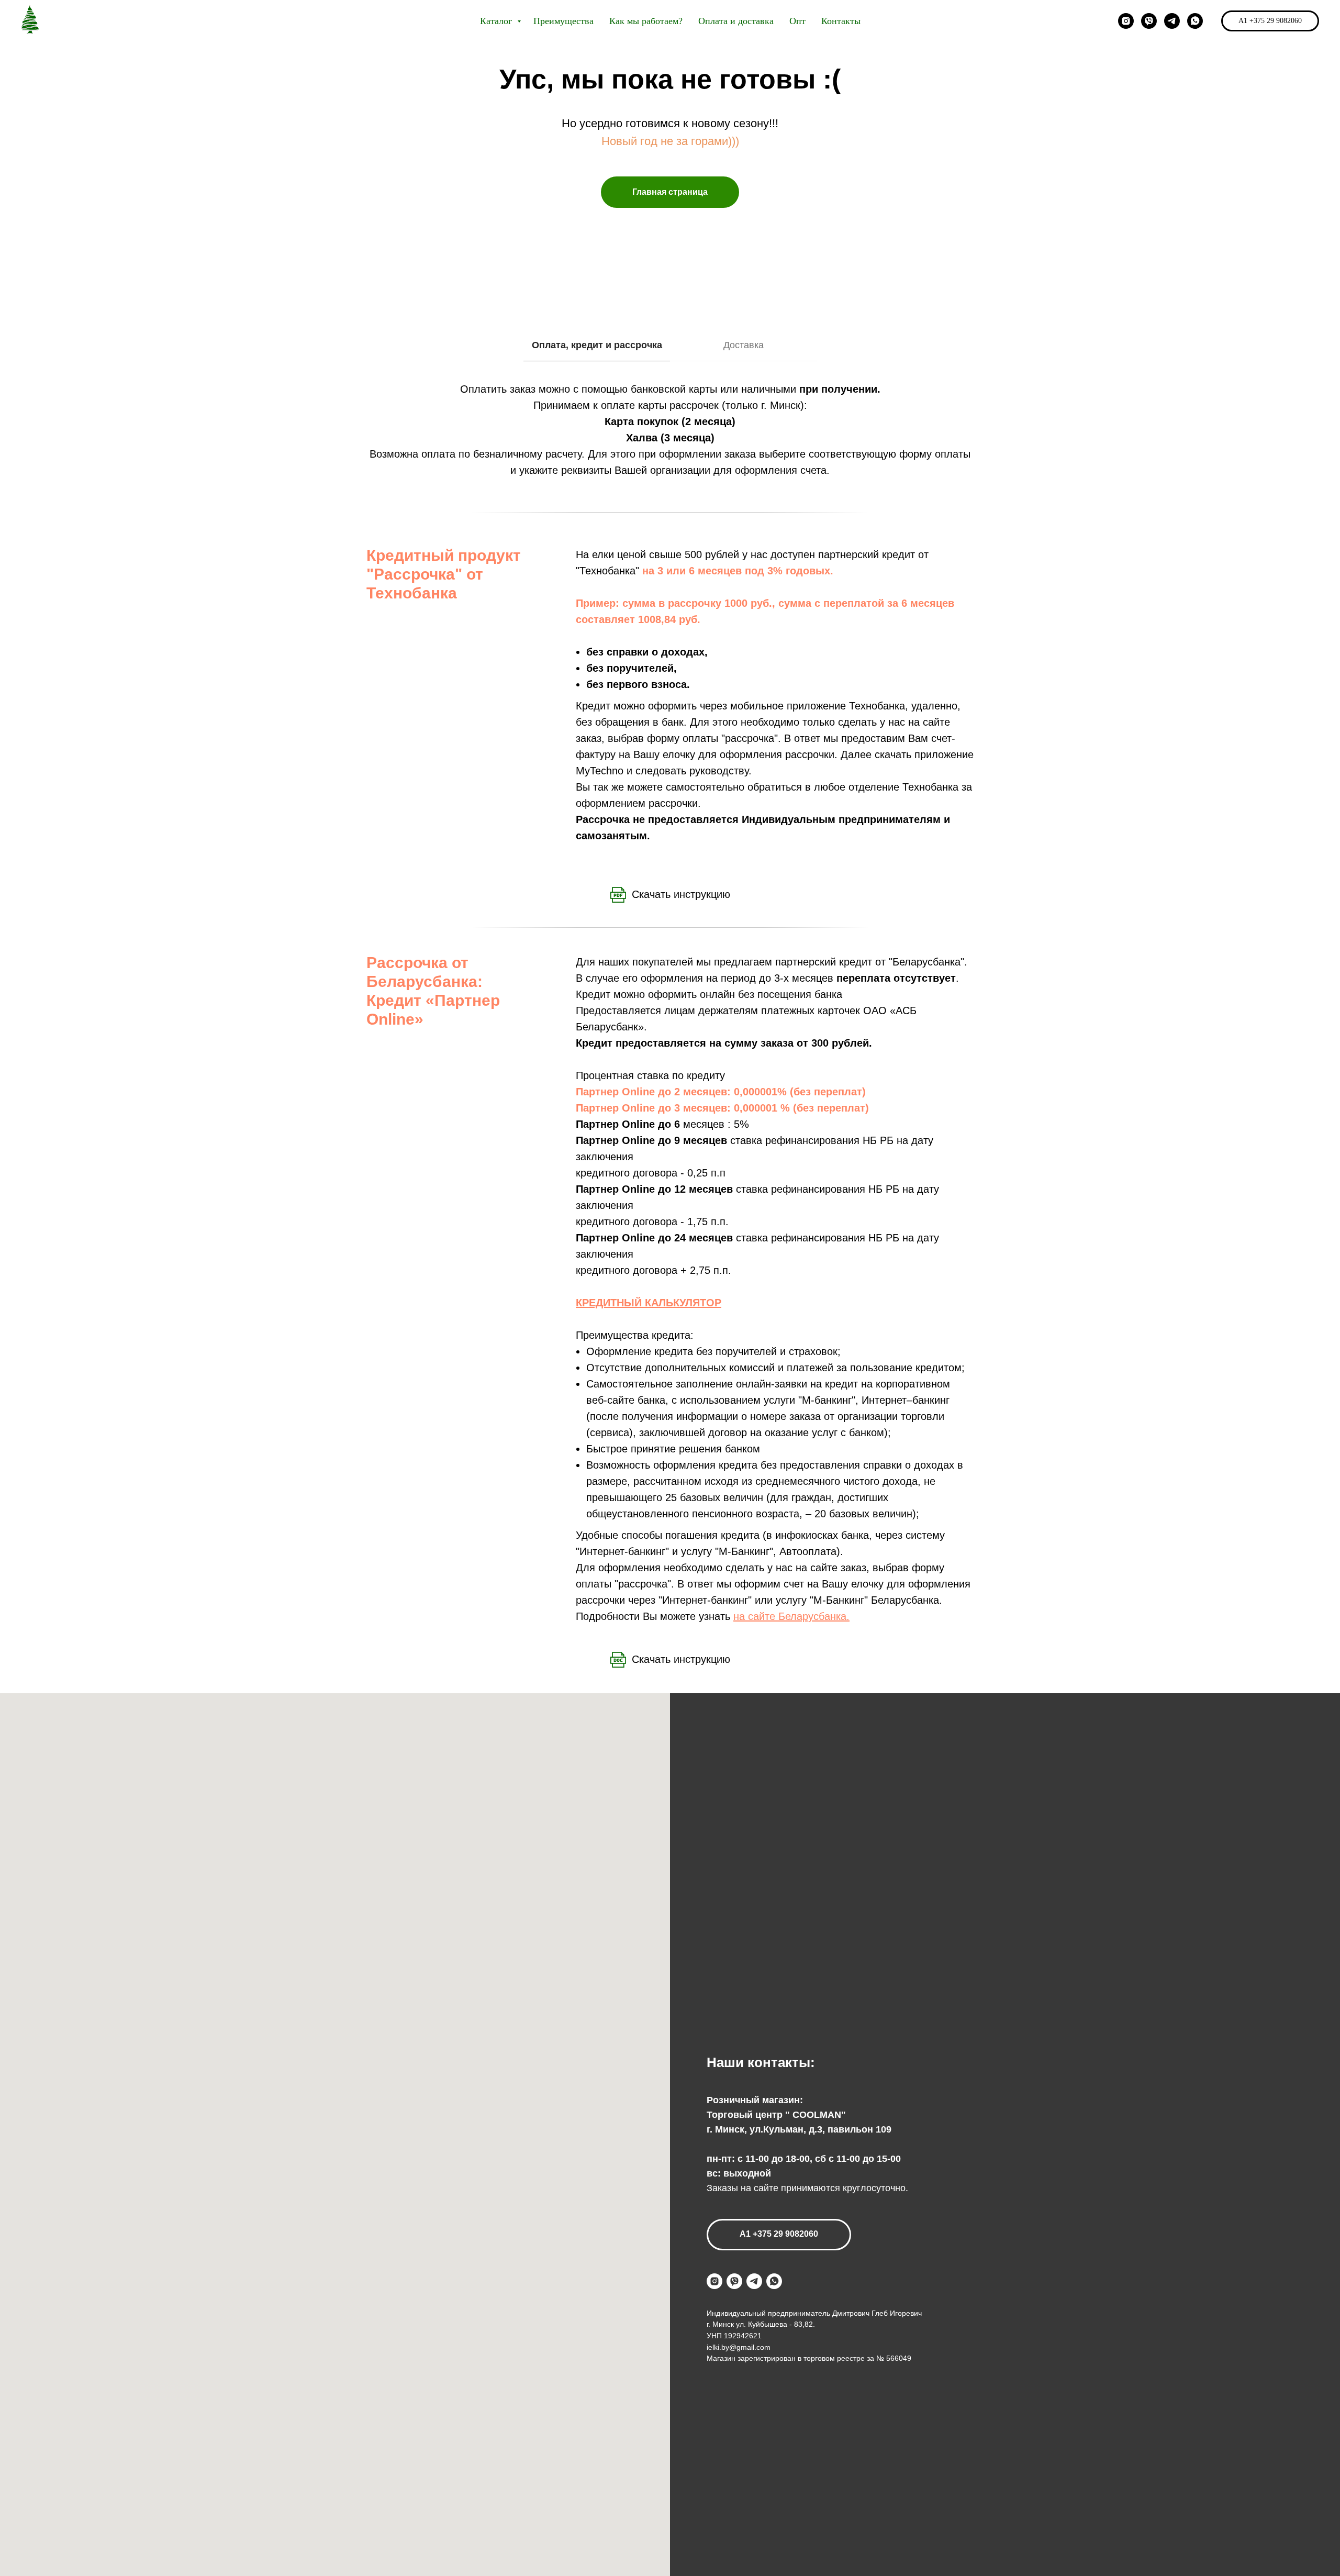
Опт (797, 21)
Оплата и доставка (736, 21)
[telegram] (1172, 21)
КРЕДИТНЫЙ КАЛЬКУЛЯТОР (649, 1303)
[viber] (1149, 21)
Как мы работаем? (646, 21)
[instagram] (1126, 21)
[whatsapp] (1195, 21)
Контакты (841, 21)
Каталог (497, 21)
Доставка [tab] (744, 345)
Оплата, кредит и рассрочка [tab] (597, 345)
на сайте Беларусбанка (790, 1616)
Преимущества (563, 21)
